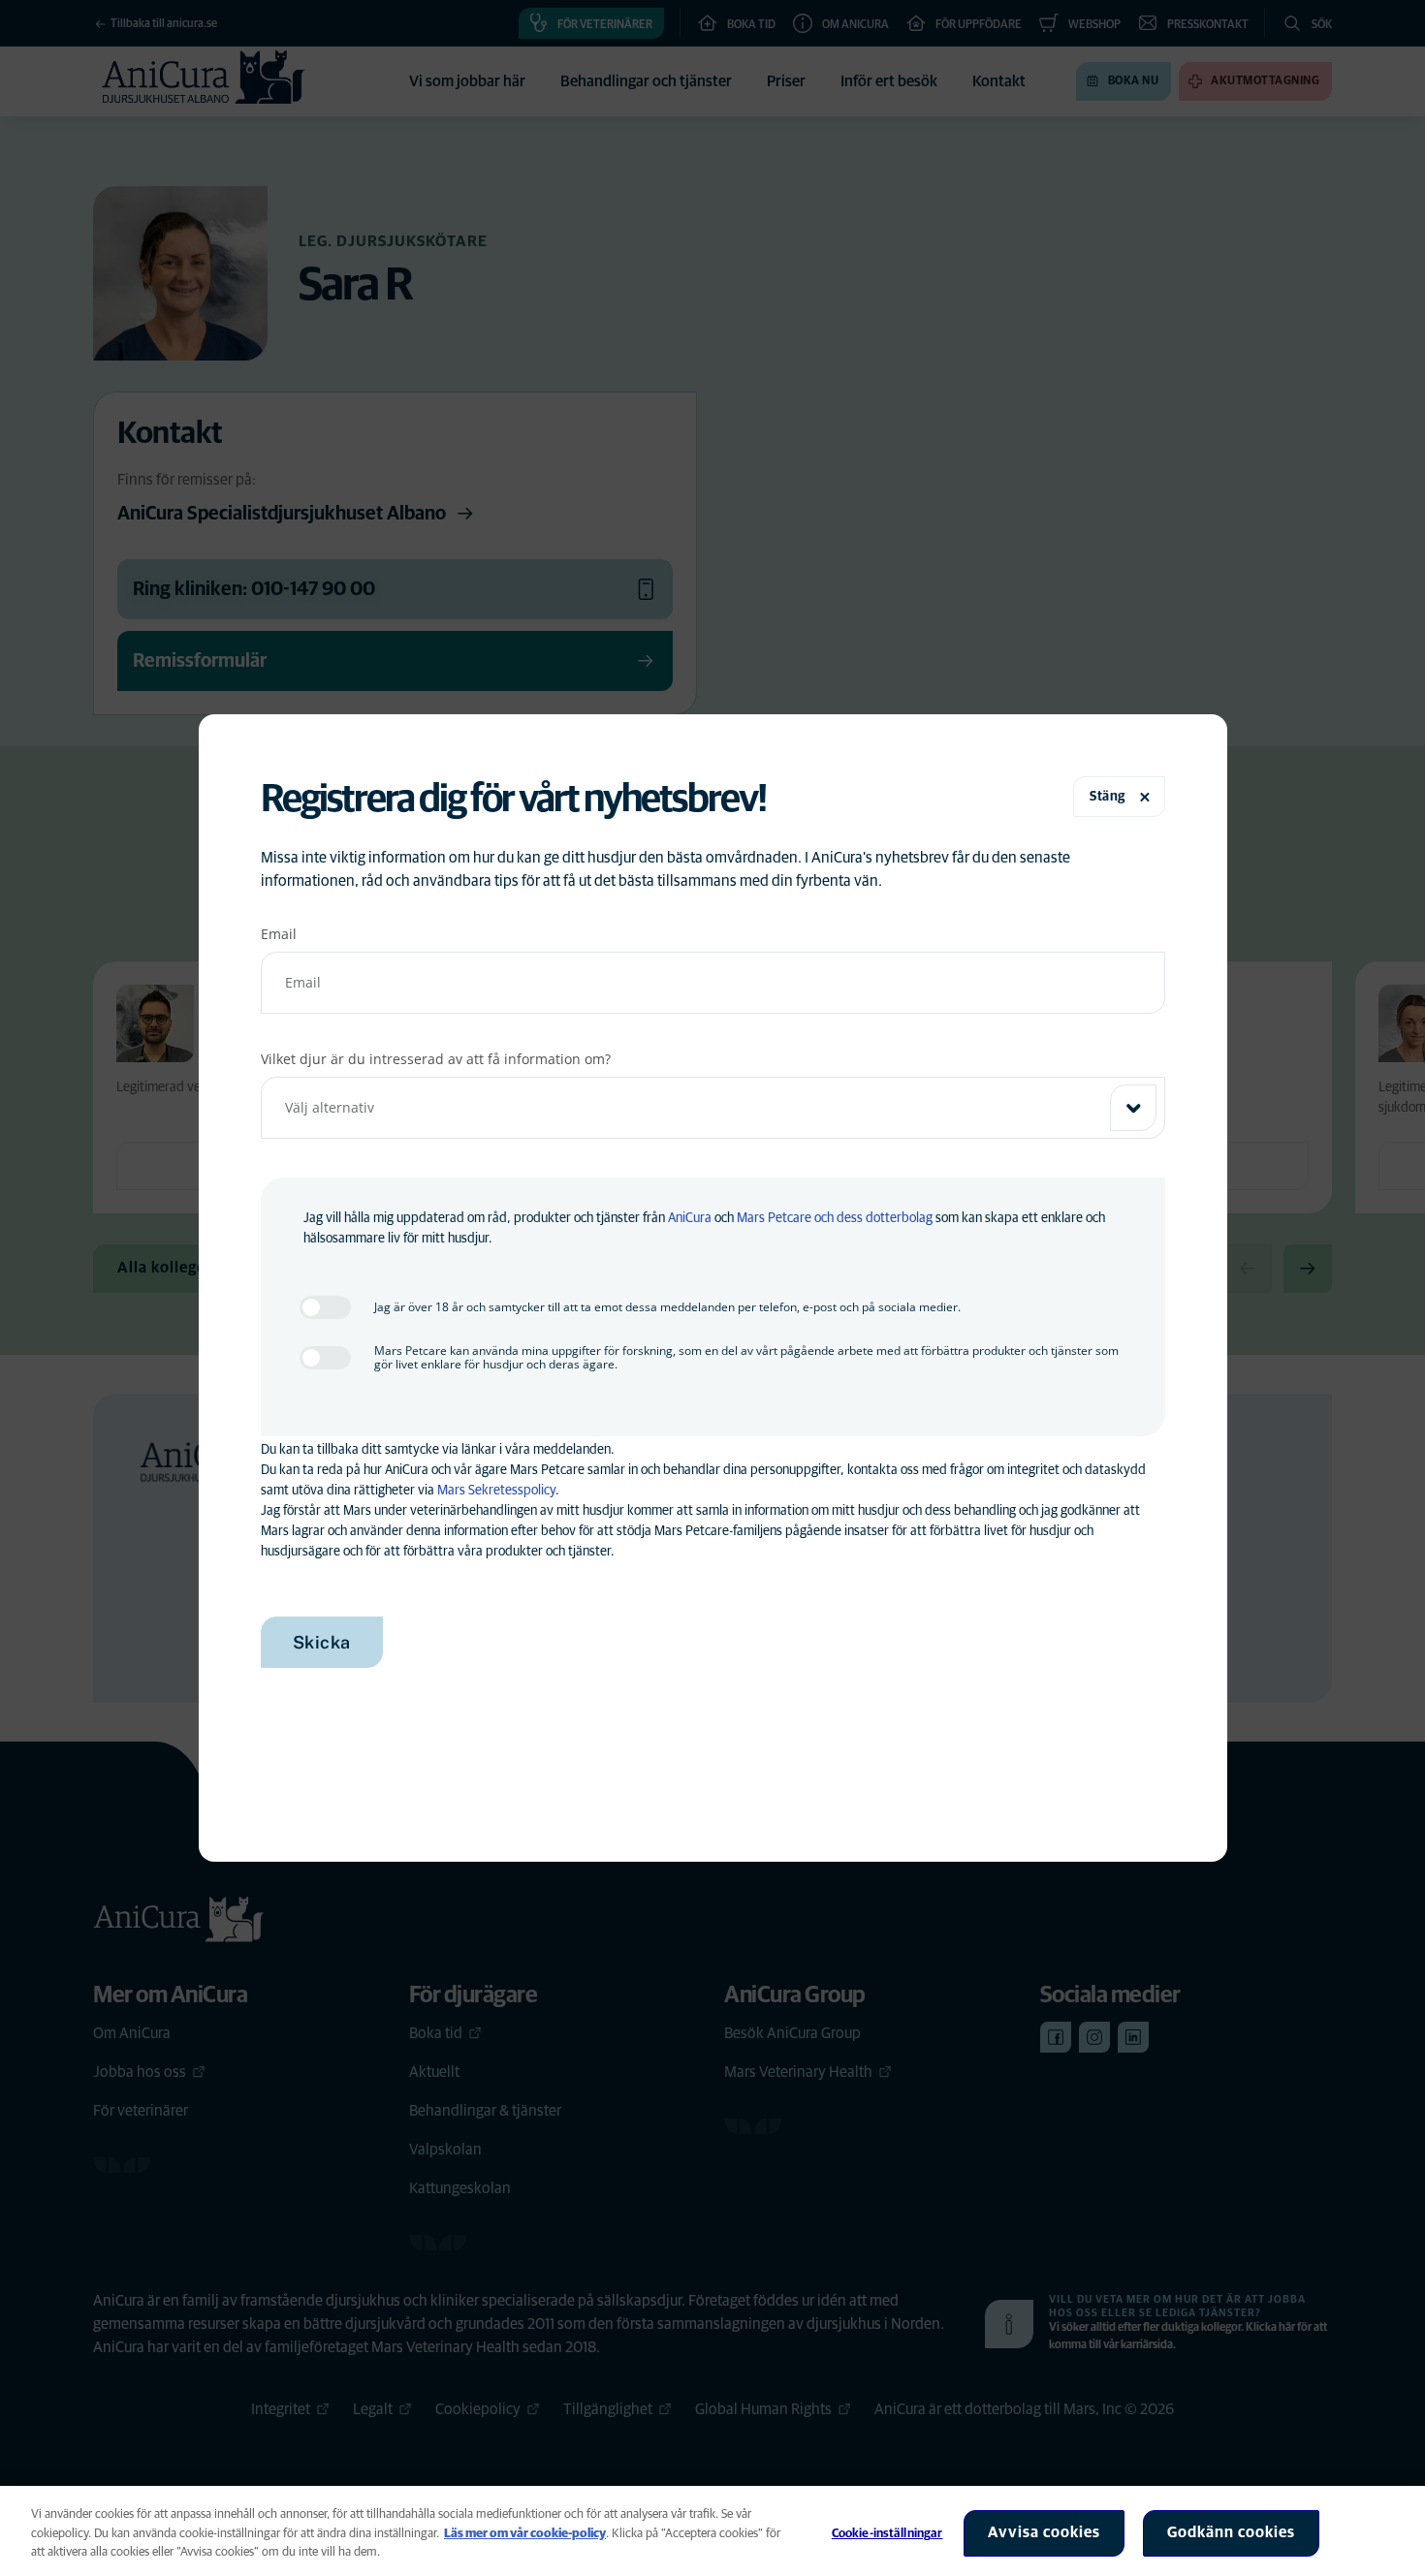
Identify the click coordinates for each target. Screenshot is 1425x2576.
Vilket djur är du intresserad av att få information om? (436, 1059)
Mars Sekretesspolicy (496, 1491)
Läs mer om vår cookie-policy (525, 2534)
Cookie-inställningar (887, 2534)
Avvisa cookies (1044, 2532)
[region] (712, 2531)
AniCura (690, 1218)
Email (279, 934)
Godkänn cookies (1231, 2532)
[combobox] (713, 1108)
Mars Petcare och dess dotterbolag (835, 1218)
